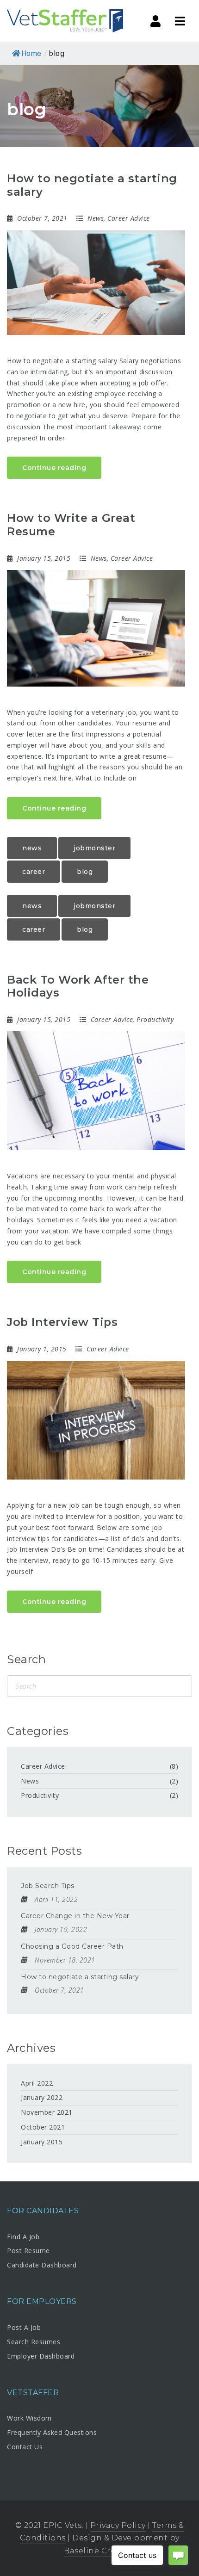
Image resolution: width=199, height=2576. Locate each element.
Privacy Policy (118, 2525)
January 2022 (42, 2097)
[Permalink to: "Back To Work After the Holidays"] (96, 1091)
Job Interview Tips (62, 1322)
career (34, 872)
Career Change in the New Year (75, 1916)
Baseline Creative (99, 2551)
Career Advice (129, 218)
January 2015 (42, 2142)
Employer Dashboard (41, 2356)
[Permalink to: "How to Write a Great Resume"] (96, 628)
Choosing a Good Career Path (72, 1946)
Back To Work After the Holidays (78, 986)
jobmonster (94, 848)
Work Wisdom (29, 2418)
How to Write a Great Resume (71, 525)
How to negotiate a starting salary (92, 185)
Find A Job (23, 2237)
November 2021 (47, 2112)
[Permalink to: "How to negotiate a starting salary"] (96, 283)
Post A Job (24, 2327)
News (96, 218)
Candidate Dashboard (42, 2265)
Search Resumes (34, 2342)
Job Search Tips (48, 1886)
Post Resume (28, 2251)
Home (31, 53)
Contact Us (25, 2447)
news (32, 848)
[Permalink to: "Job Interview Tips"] (96, 1421)
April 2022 (37, 2083)
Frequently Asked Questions (52, 2432)
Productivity (155, 1019)
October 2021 (43, 2127)
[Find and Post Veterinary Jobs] (65, 21)
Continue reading (54, 468)
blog (85, 872)
